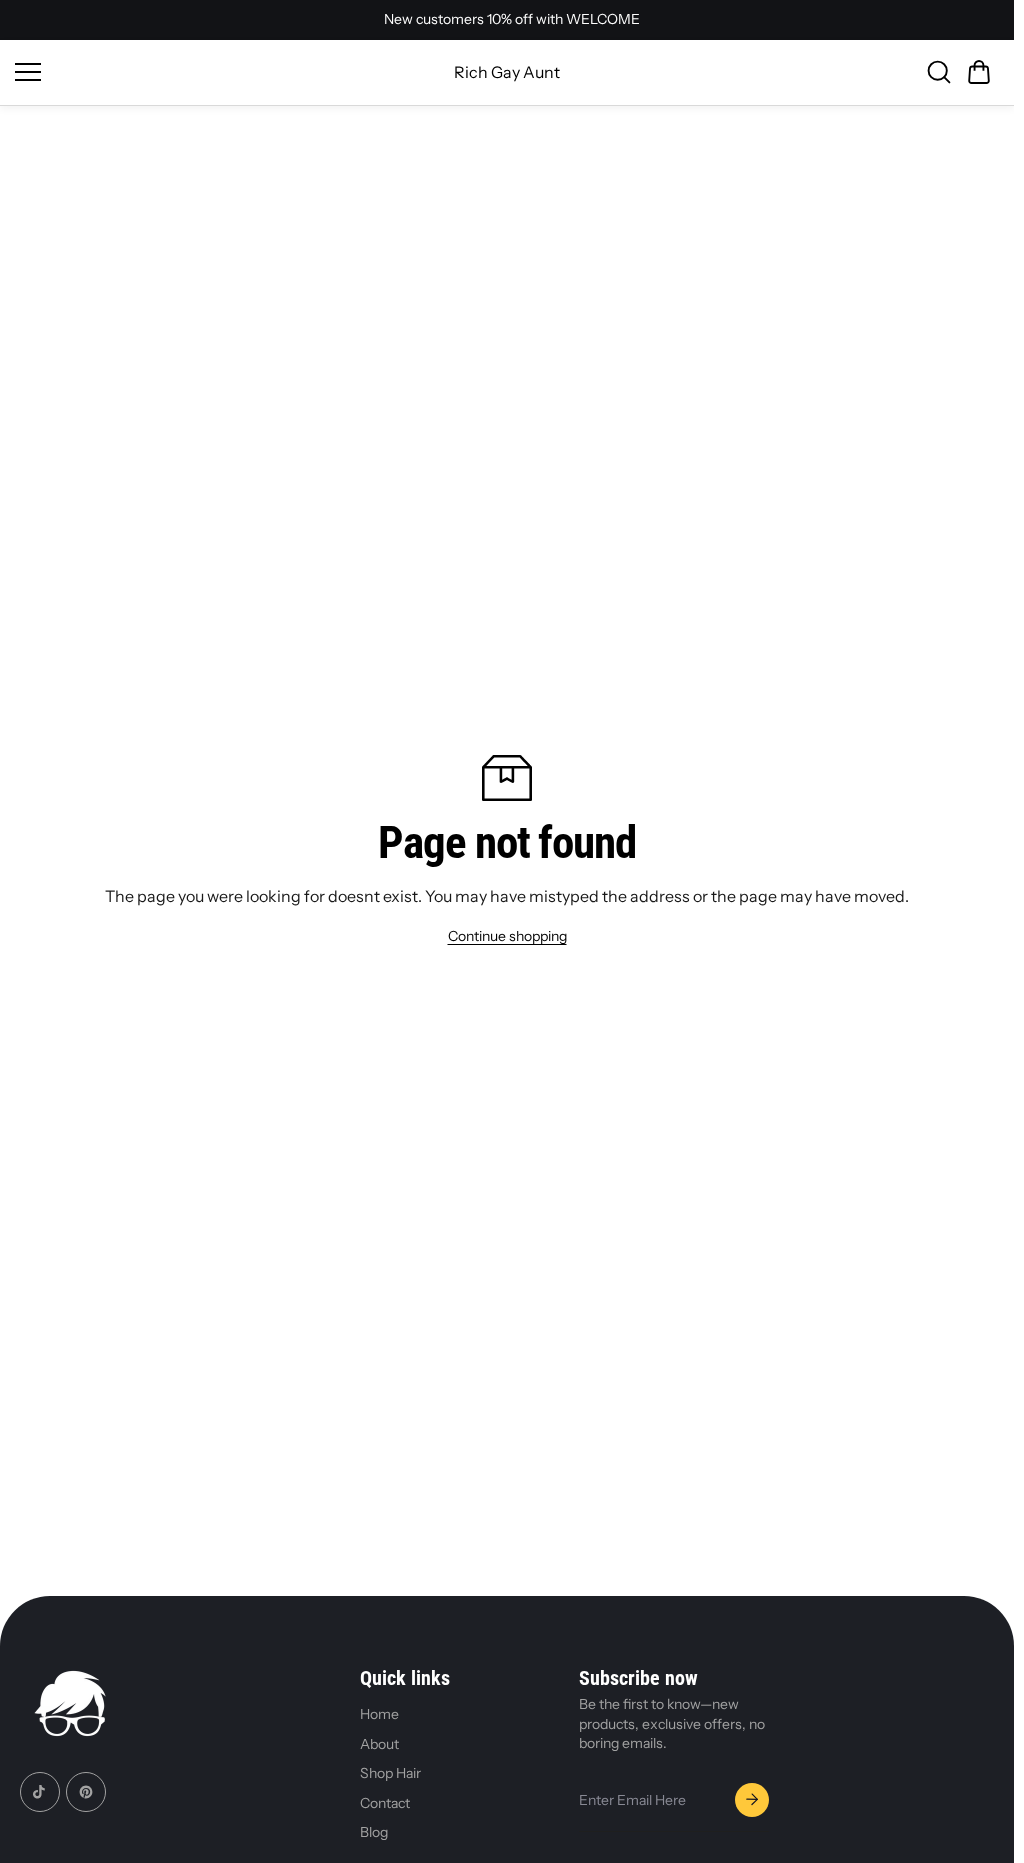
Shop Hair (390, 1773)
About (379, 1744)
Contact (385, 1803)
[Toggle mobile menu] (221, 72)
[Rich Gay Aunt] (70, 1706)
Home (379, 1714)
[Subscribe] (752, 1800)
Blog (374, 1832)
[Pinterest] (86, 1792)
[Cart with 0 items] (979, 72)
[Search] (939, 72)
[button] (979, 72)
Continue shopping (507, 936)
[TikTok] (40, 1792)
